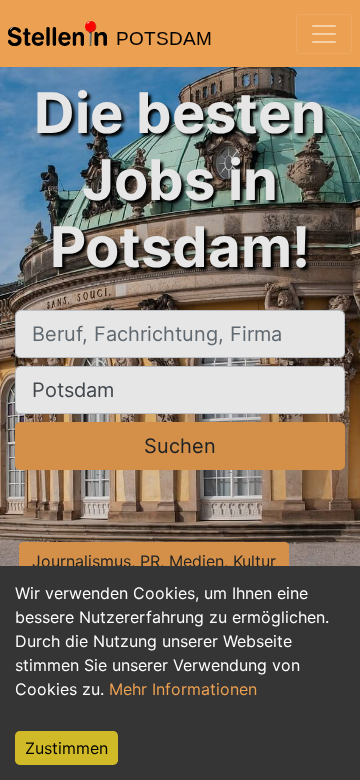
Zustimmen (66, 748)
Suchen (180, 446)
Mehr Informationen (183, 689)
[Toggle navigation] (324, 34)
